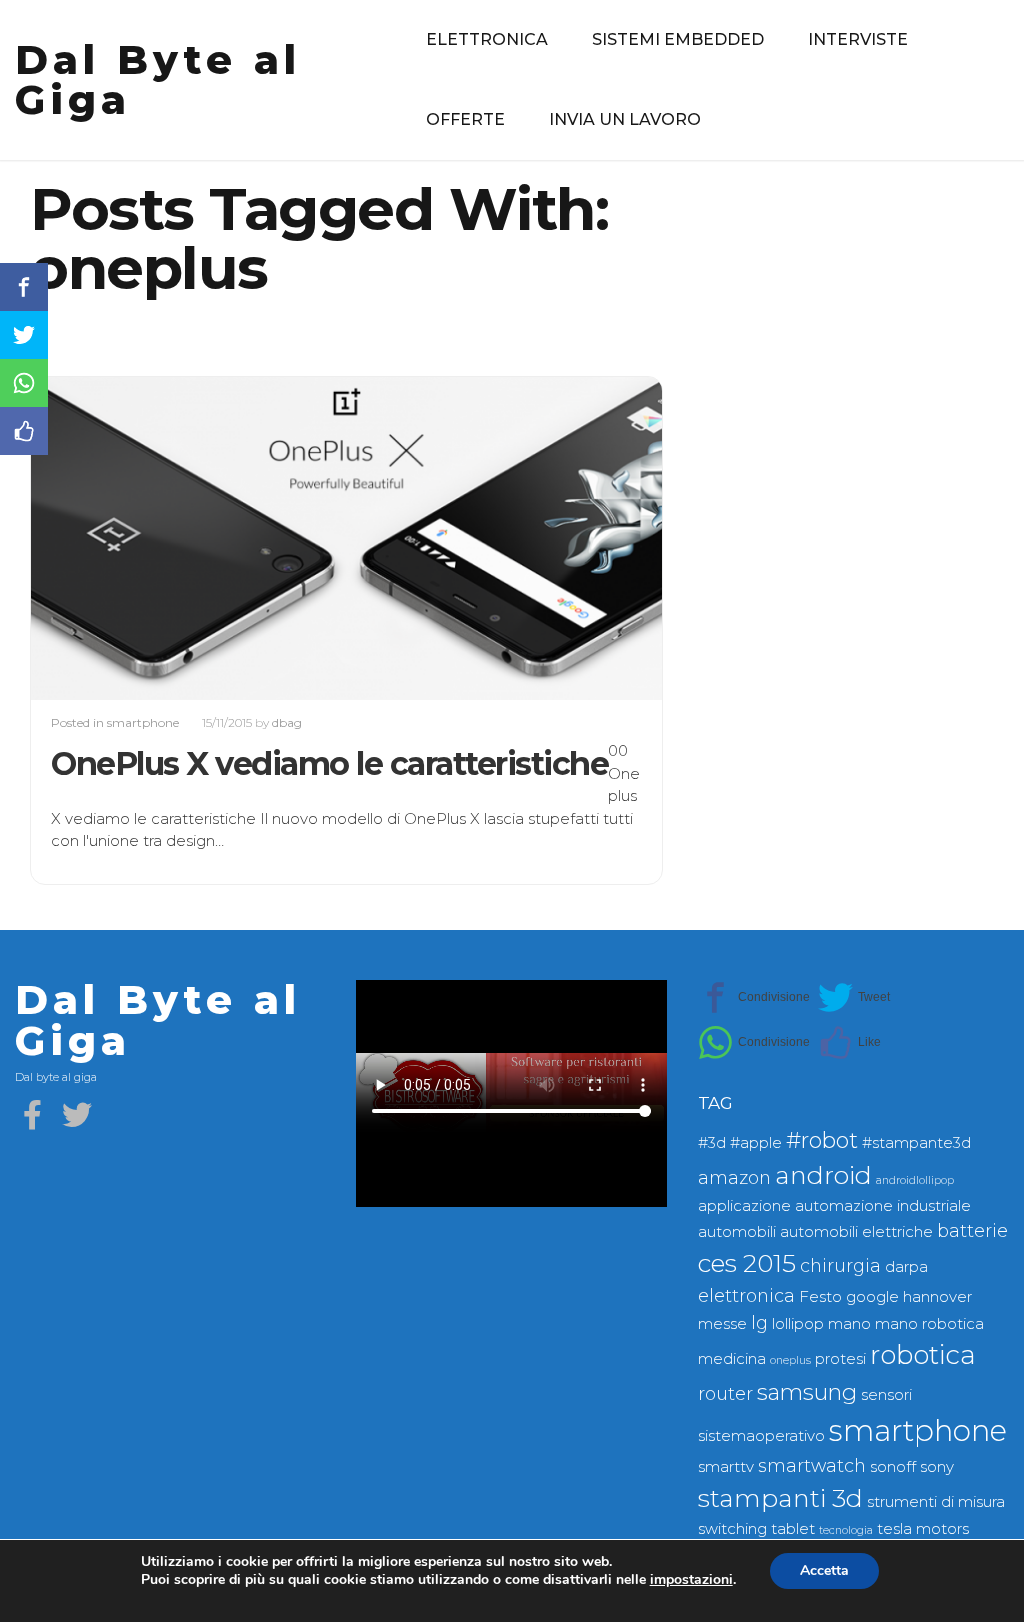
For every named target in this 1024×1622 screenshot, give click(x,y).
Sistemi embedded (678, 39)
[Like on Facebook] (849, 1042)
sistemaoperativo (761, 1436)
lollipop (798, 1324)
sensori (886, 1395)
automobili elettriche (856, 1232)
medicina (732, 1359)
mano (849, 1324)
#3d (712, 1143)
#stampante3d (916, 1143)
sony (937, 1467)
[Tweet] (854, 997)
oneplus (790, 1360)
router (725, 1393)
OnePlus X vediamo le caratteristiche (329, 763)
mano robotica (929, 1324)
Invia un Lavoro (625, 119)
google (872, 1297)
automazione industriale (883, 1206)
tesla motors (923, 1529)
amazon (734, 1177)
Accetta (824, 1570)
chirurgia (840, 1265)
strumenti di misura (936, 1502)
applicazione (744, 1206)
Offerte (465, 119)
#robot (822, 1140)
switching (732, 1529)
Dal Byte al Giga (158, 80)
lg (759, 1322)
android (823, 1175)
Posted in (79, 722)
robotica (923, 1355)
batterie (972, 1230)
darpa (906, 1267)
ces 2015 (747, 1263)
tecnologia (846, 1530)
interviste (858, 39)
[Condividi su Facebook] (754, 997)
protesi (840, 1359)
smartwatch (812, 1465)
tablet (793, 1529)
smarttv (726, 1467)
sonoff (893, 1467)
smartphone (143, 722)
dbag (287, 722)
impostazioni (691, 1580)
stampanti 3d (780, 1498)
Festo (820, 1297)
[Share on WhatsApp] (754, 1042)
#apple (756, 1143)
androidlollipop (915, 1180)
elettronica (487, 39)
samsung (807, 1392)
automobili (737, 1232)
